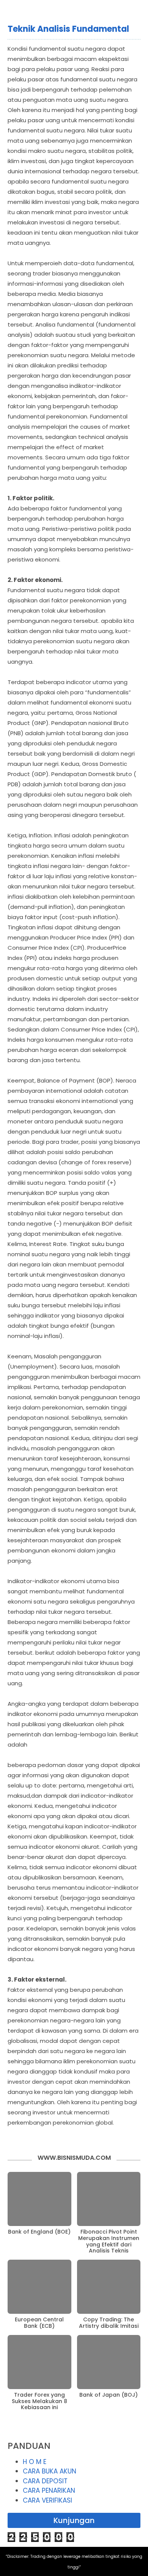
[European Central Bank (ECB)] (39, 2287)
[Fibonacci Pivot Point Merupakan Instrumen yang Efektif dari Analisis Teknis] (109, 2199)
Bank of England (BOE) (39, 2232)
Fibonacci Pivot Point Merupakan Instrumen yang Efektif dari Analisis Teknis (109, 2241)
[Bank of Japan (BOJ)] (109, 2362)
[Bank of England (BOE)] (39, 2199)
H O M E (35, 2462)
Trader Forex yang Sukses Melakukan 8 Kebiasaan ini (39, 2401)
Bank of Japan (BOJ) (109, 2395)
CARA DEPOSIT (45, 2481)
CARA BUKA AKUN (50, 2471)
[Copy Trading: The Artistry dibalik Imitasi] (109, 2287)
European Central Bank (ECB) (39, 2323)
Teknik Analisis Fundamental (68, 29)
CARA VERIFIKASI (47, 2500)
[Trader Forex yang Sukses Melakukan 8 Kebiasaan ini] (39, 2362)
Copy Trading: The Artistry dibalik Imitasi (109, 2323)
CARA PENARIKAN (49, 2490)
